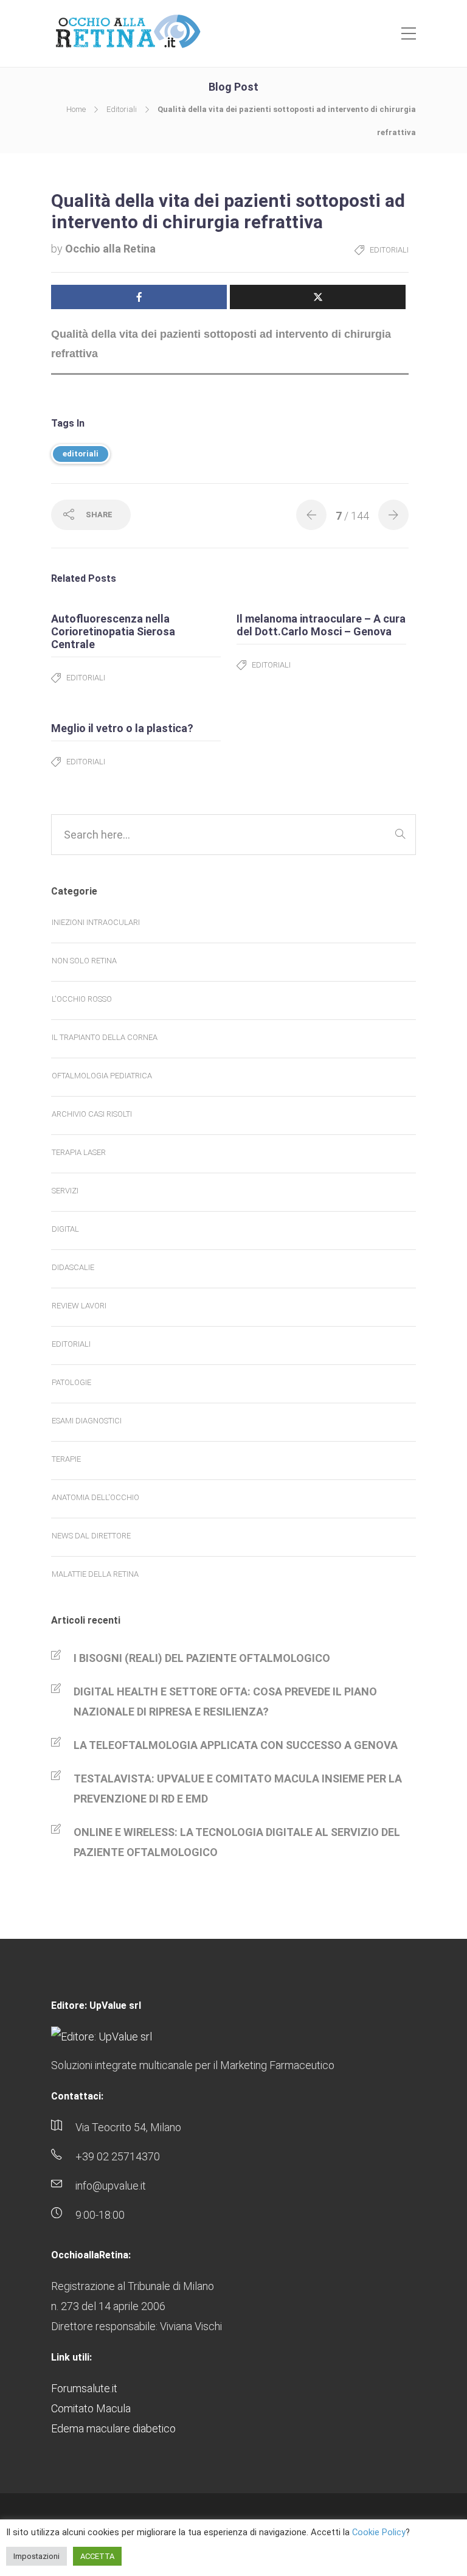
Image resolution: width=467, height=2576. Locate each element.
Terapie (66, 1459)
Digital (65, 1229)
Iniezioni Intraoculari (96, 922)
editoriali (81, 454)
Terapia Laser (79, 1152)
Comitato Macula (91, 2408)
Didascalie (73, 1267)
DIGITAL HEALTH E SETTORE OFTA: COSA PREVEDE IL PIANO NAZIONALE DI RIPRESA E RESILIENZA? (225, 1702)
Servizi (65, 1191)
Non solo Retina (84, 961)
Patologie (71, 1382)
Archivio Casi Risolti (92, 1114)
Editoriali (122, 109)
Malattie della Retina (95, 1574)
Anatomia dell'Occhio (95, 1497)
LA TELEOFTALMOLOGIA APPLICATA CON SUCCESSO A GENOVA (236, 1745)
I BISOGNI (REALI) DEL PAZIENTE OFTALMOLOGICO (202, 1658)
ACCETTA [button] (97, 2556)
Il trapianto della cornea (105, 1037)
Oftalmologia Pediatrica (102, 1076)
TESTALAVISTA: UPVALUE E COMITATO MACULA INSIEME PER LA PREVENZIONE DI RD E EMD (238, 1789)
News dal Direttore (91, 1536)
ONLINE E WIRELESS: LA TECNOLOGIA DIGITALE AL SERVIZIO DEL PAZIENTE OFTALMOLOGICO (237, 1842)
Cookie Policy (379, 2532)
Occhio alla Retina (110, 249)
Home (76, 109)
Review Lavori (79, 1306)
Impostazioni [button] (36, 2556)
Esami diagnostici (87, 1421)
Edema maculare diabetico (113, 2428)
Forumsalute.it (84, 2388)
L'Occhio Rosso (82, 999)
